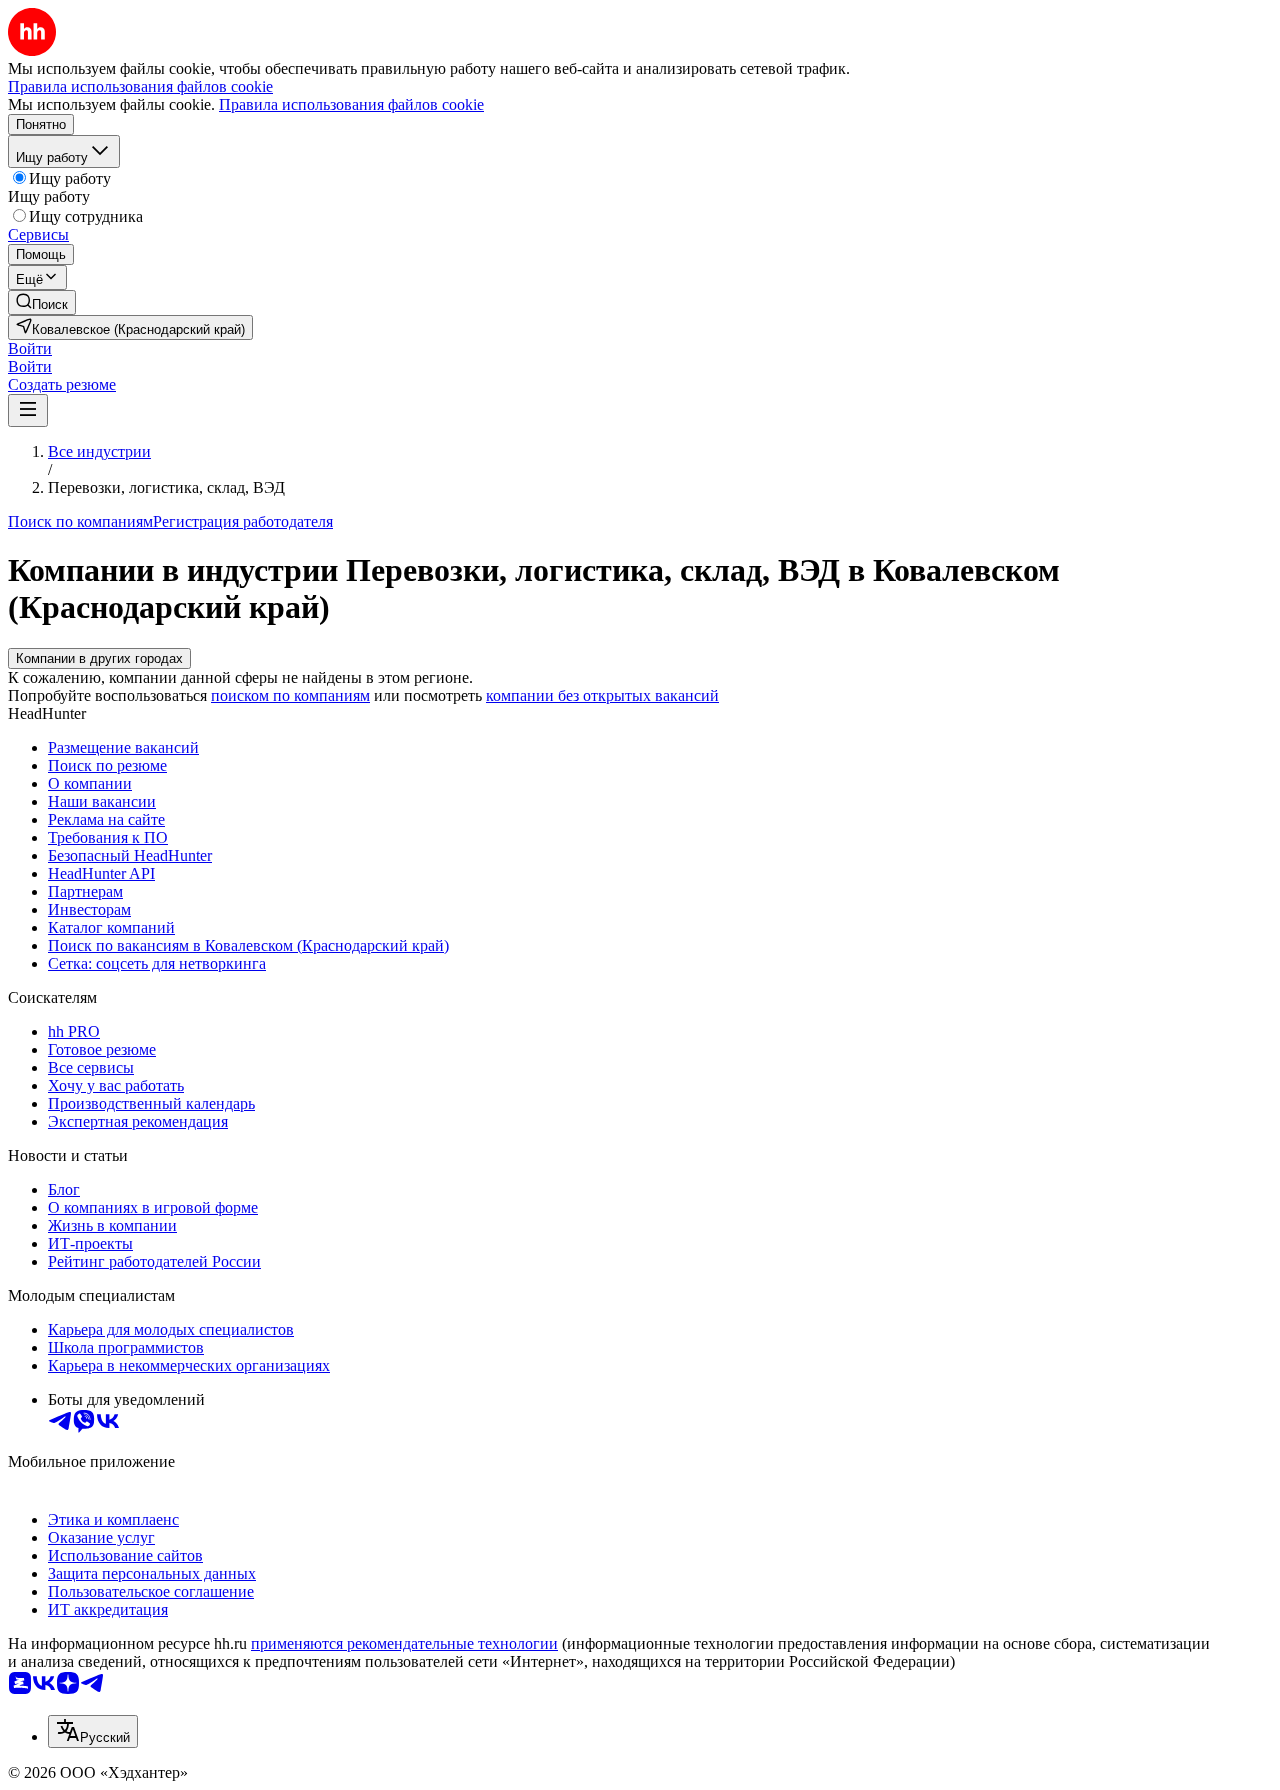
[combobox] (93, 1731)
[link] (42, 302)
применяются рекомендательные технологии (404, 1643)
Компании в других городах (99, 658)
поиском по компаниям (290, 695)
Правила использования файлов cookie (351, 104)
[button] (30, 348)
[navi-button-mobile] (28, 410)
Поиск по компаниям (80, 521)
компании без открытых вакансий (602, 695)
